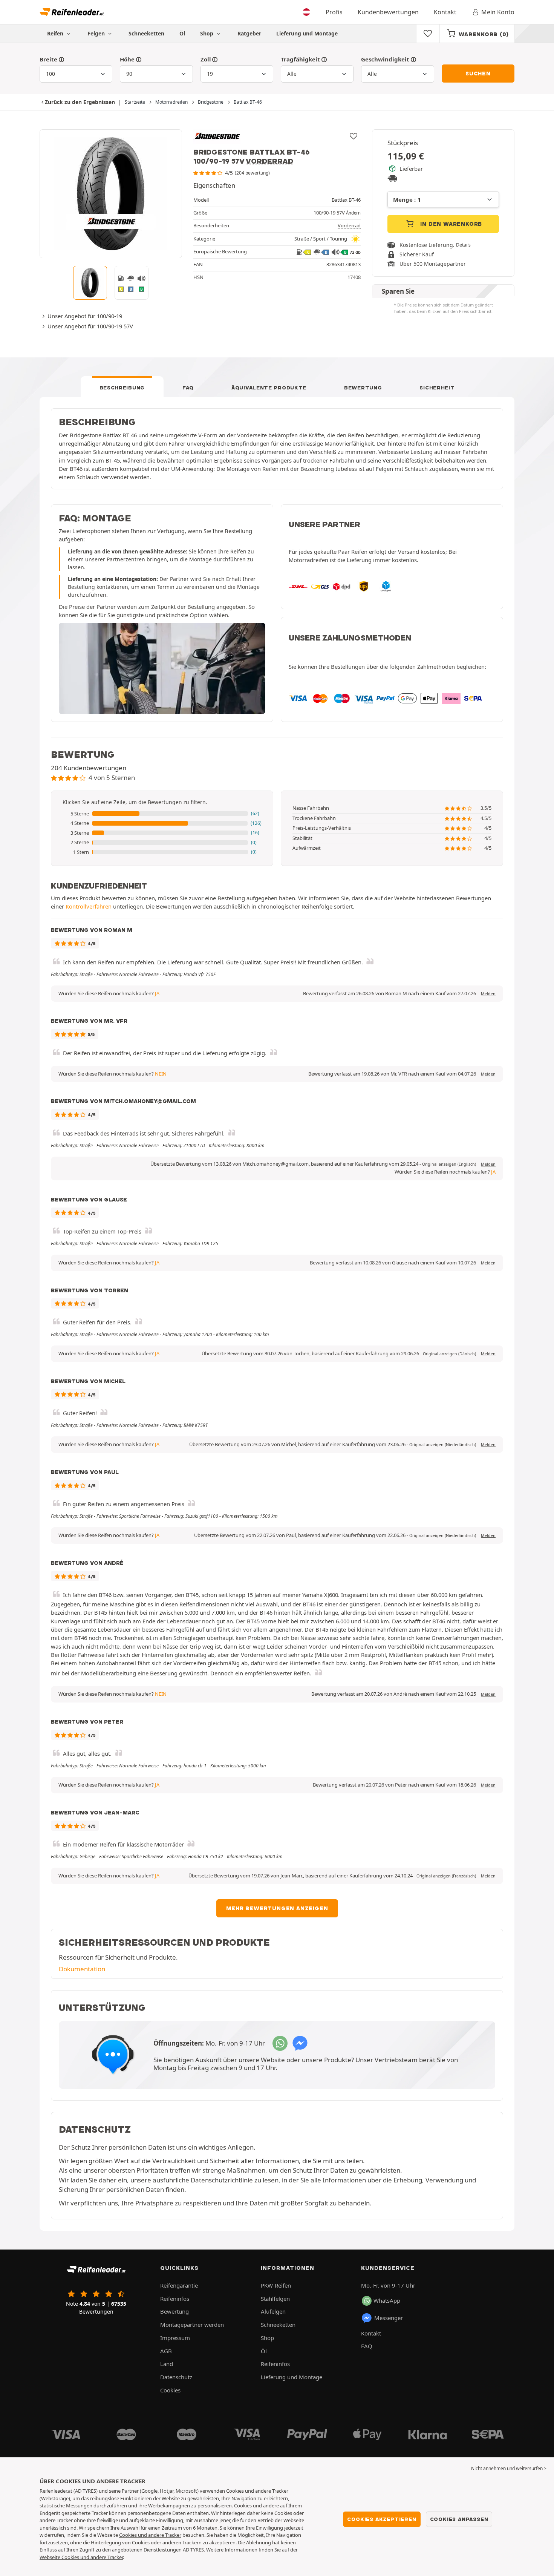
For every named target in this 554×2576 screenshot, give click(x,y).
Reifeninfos (175, 2299)
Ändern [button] (353, 213)
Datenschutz (176, 2377)
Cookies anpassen (459, 2519)
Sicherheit (437, 388)
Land (167, 2364)
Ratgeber (249, 33)
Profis (334, 12)
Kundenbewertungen (388, 12)
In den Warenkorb (451, 224)
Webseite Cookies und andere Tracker (81, 2557)
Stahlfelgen (275, 2299)
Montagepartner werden (192, 2325)
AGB (166, 2351)
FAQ (188, 388)
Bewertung (363, 388)
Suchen (478, 74)
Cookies (170, 2390)
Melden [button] (488, 994)
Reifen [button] (56, 33)
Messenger (389, 2318)
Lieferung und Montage (307, 33)
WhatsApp (387, 2300)
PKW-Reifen (276, 2285)
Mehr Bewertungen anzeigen (277, 1908)
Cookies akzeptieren (382, 2519)
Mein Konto (498, 12)
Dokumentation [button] (82, 1969)
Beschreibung (122, 388)
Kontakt (445, 12)
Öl (182, 33)
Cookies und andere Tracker (150, 2535)
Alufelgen (273, 2311)
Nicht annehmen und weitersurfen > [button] (509, 2468)
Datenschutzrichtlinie (222, 2180)
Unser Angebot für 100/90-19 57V (90, 326)
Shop (207, 33)
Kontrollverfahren (89, 906)
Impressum (175, 2338)
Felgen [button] (97, 33)
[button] (162, 814)
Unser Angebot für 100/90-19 (85, 316)
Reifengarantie (179, 2285)
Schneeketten (146, 33)
